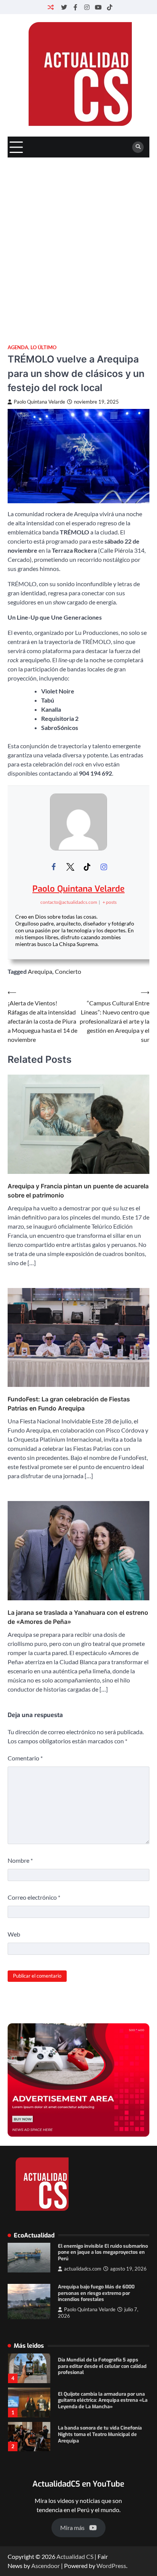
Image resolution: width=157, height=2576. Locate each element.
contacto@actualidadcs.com (69, 902)
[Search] (138, 147)
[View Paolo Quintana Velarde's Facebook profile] (53, 867)
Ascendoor (46, 2566)
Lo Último (43, 347)
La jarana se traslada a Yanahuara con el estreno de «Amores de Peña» (78, 1617)
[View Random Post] (51, 7)
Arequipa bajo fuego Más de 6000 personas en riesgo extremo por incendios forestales (96, 2293)
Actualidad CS (75, 2556)
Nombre (20, 1860)
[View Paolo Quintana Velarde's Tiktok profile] (87, 867)
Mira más (72, 2528)
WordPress (111, 2566)
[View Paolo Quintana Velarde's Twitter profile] (70, 867)
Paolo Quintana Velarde (39, 402)
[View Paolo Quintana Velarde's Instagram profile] (104, 867)
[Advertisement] (78, 240)
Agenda (18, 347)
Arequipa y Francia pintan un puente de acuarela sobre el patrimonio (78, 1191)
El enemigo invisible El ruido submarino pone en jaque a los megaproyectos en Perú (103, 2252)
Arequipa (40, 971)
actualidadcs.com (83, 2269)
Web (14, 1934)
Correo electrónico (34, 1897)
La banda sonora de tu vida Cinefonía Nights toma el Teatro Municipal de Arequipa (100, 2400)
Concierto (68, 971)
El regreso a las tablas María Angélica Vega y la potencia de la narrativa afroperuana (100, 2434)
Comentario (25, 1758)
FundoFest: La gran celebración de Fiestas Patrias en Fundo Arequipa (69, 1404)
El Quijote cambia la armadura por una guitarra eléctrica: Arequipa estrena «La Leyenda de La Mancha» (103, 2366)
